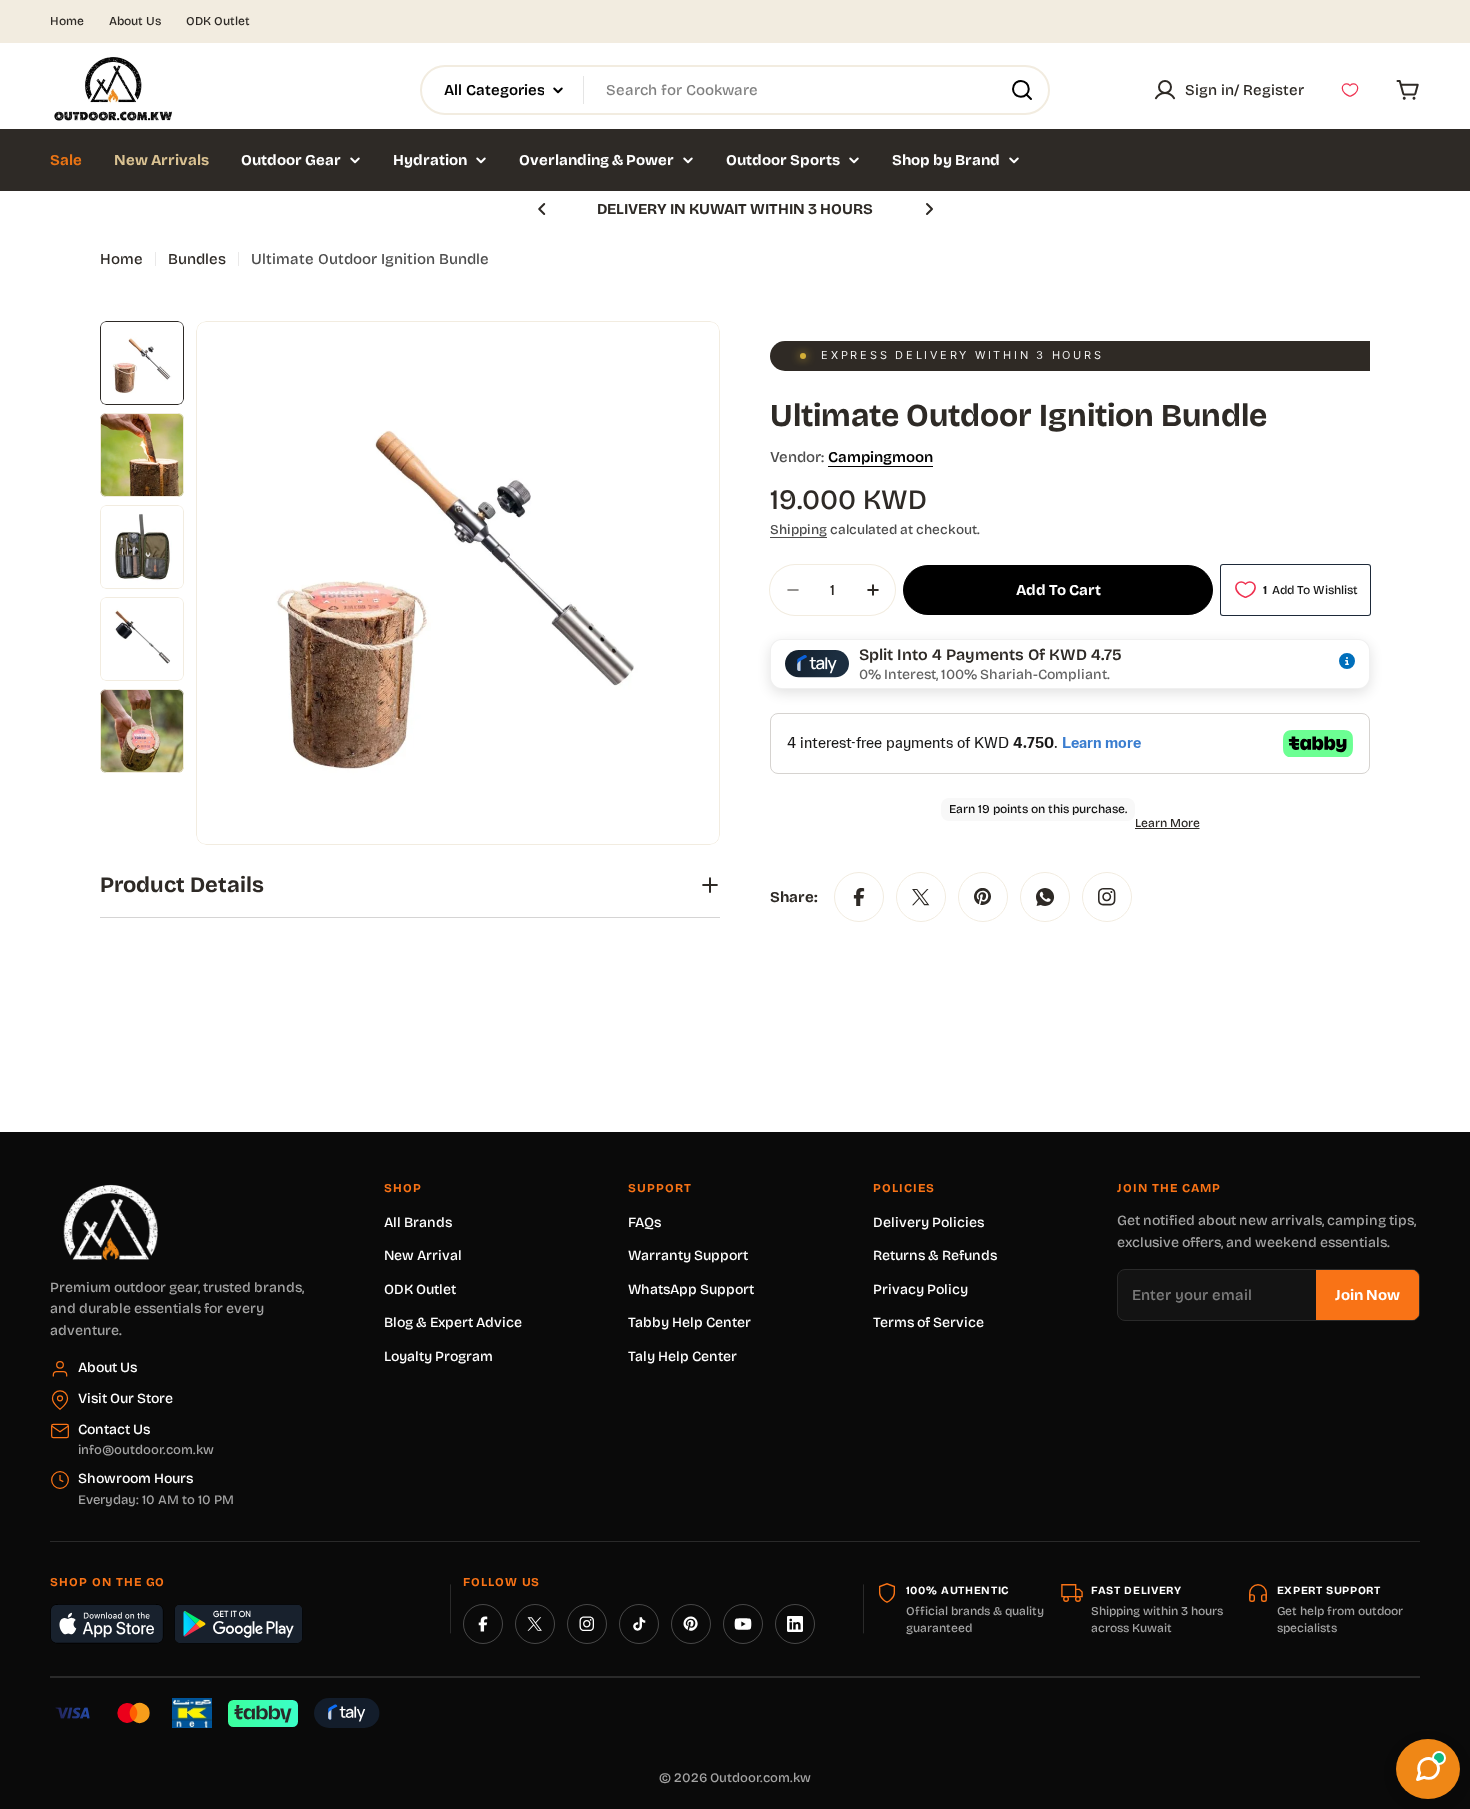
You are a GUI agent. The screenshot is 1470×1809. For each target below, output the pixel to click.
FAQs (644, 1222)
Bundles (197, 259)
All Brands (418, 1222)
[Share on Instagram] (1107, 897)
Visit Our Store (125, 1398)
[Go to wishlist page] (1350, 90)
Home (67, 21)
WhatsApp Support (691, 1289)
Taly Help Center (682, 1356)
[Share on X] (921, 897)
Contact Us (114, 1429)
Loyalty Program (438, 1356)
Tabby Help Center (689, 1322)
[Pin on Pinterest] (983, 897)
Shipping (798, 529)
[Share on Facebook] (859, 897)
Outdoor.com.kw (760, 1778)
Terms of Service (928, 1322)
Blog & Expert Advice (453, 1322)
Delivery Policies (928, 1222)
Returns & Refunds (935, 1255)
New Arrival (423, 1255)
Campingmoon (880, 457)
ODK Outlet (218, 21)
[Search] (1022, 90)
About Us (135, 21)
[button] (542, 209)
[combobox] (735, 90)
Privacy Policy (920, 1289)
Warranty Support (688, 1255)
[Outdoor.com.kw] (110, 1192)
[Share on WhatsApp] (1045, 897)
